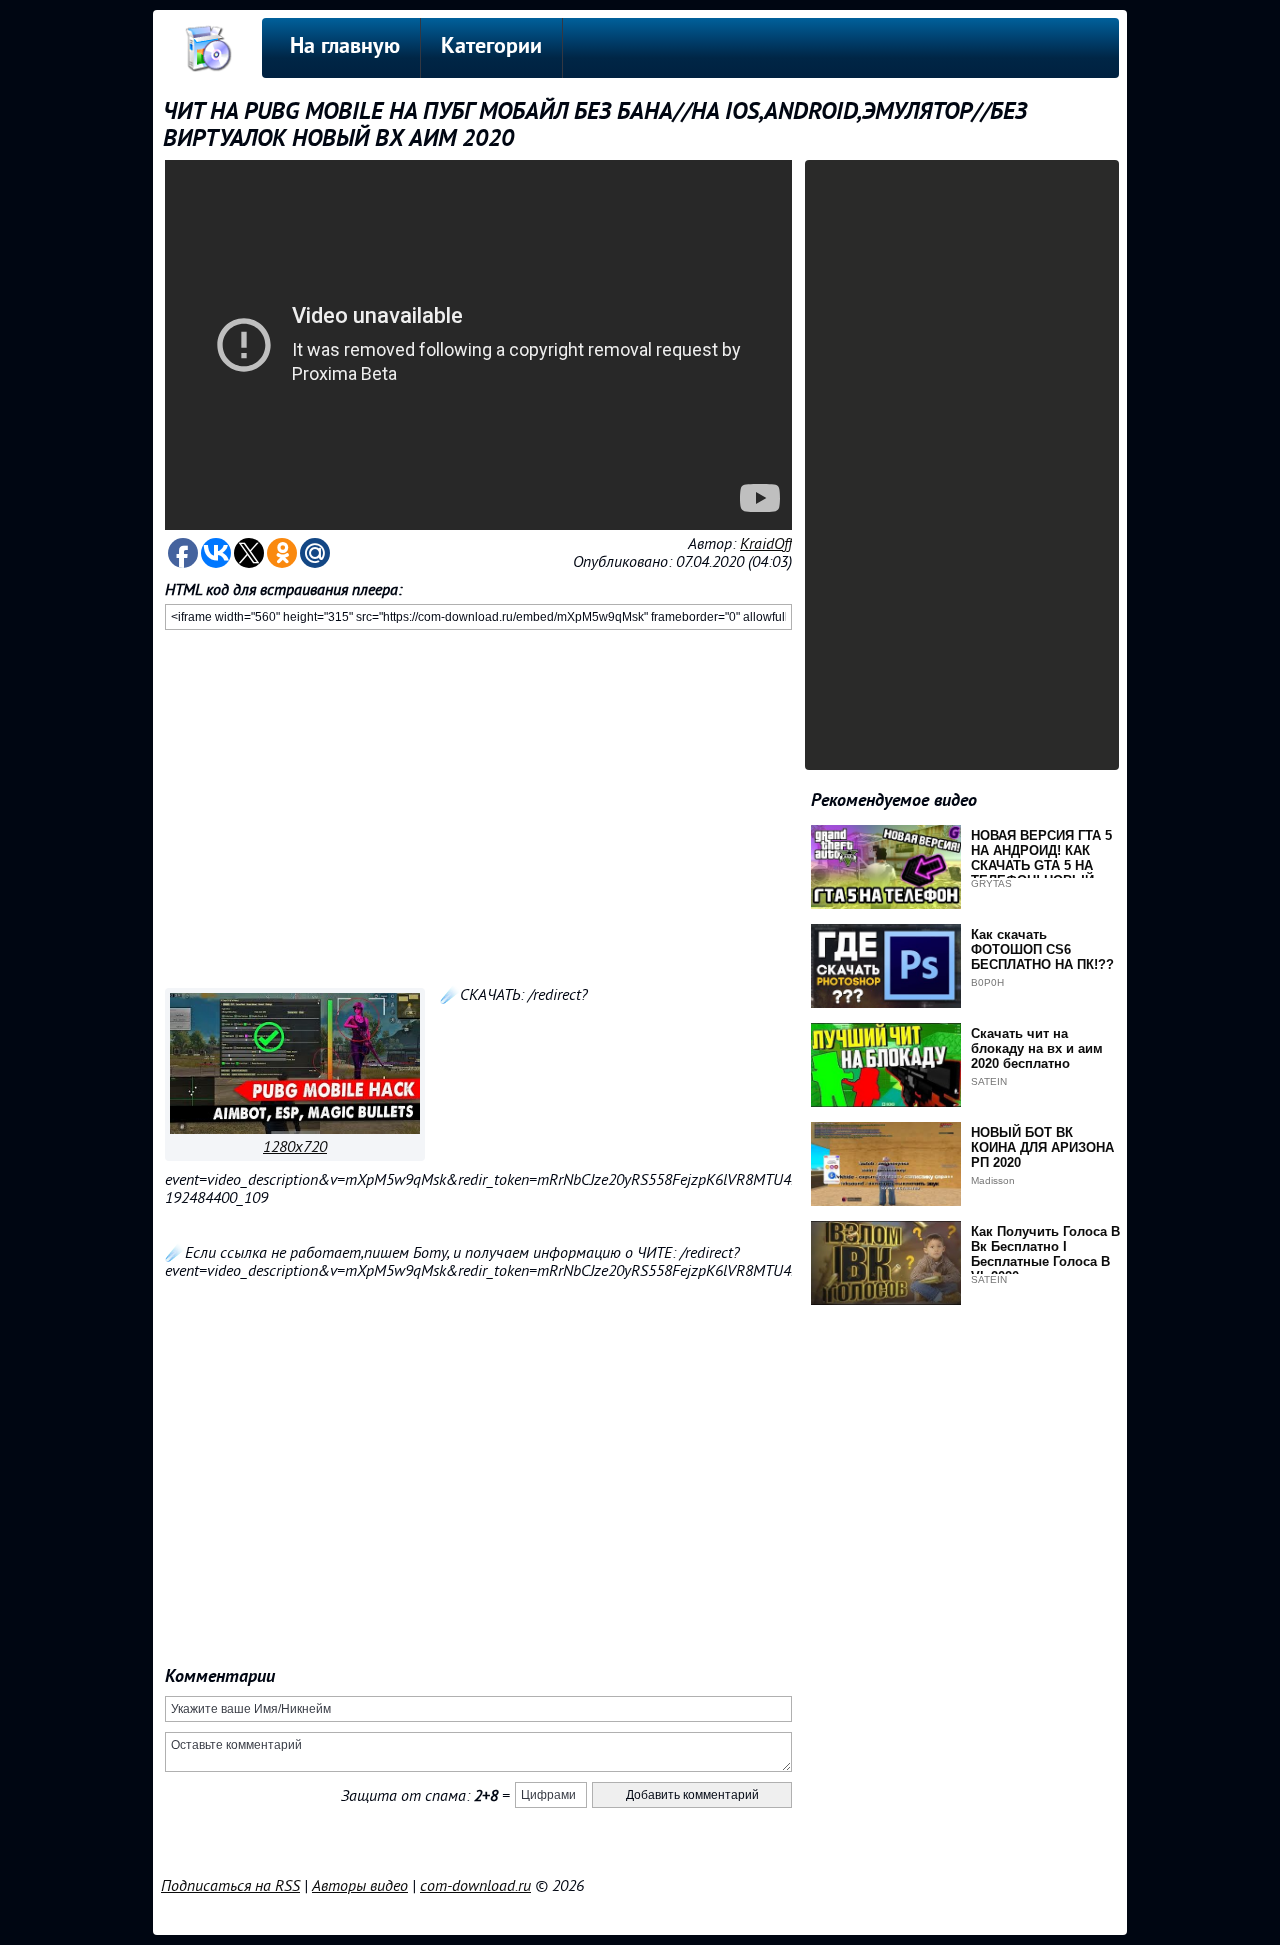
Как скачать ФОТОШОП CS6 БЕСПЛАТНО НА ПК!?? (1042, 949)
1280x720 (295, 1147)
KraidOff (766, 544)
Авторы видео (360, 1886)
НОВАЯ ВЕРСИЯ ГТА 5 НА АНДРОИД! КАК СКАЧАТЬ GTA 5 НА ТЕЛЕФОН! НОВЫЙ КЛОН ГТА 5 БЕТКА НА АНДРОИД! (1042, 873)
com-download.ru (475, 1886)
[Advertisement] (478, 805)
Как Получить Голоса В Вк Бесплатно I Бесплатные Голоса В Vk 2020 (1045, 1254)
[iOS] (295, 1129)
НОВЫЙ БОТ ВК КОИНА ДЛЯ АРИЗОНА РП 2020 (1042, 1147)
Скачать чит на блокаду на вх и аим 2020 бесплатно (1037, 1048)
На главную (345, 47)
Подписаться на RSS (230, 1886)
